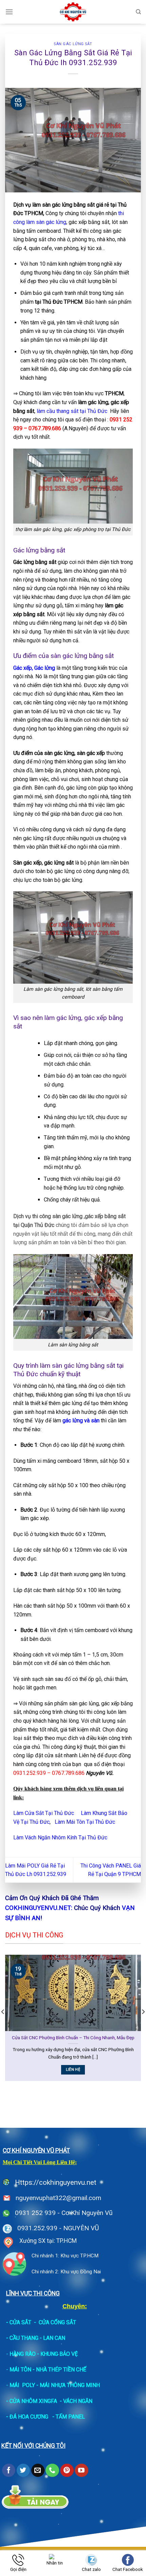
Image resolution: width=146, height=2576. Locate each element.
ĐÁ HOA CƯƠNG (29, 2417)
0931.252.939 (37, 2228)
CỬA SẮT (20, 2322)
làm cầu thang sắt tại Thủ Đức (72, 411)
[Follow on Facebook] (9, 2470)
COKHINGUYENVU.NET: (39, 1908)
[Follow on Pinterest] (67, 2470)
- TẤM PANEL (69, 2417)
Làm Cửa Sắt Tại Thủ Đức (44, 1813)
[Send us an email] (38, 2470)
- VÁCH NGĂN (76, 2401)
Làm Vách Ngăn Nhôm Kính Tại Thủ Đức (60, 1838)
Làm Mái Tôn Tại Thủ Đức (85, 1822)
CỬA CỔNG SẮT (57, 2322)
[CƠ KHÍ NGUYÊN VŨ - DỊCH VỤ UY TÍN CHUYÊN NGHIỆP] (73, 12)
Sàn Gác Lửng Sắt (73, 44)
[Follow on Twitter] (23, 2470)
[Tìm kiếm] (138, 12)
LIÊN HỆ (90, 2070)
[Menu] (9, 12)
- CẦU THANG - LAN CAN (36, 2338)
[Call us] (52, 2470)
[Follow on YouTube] (81, 2470)
